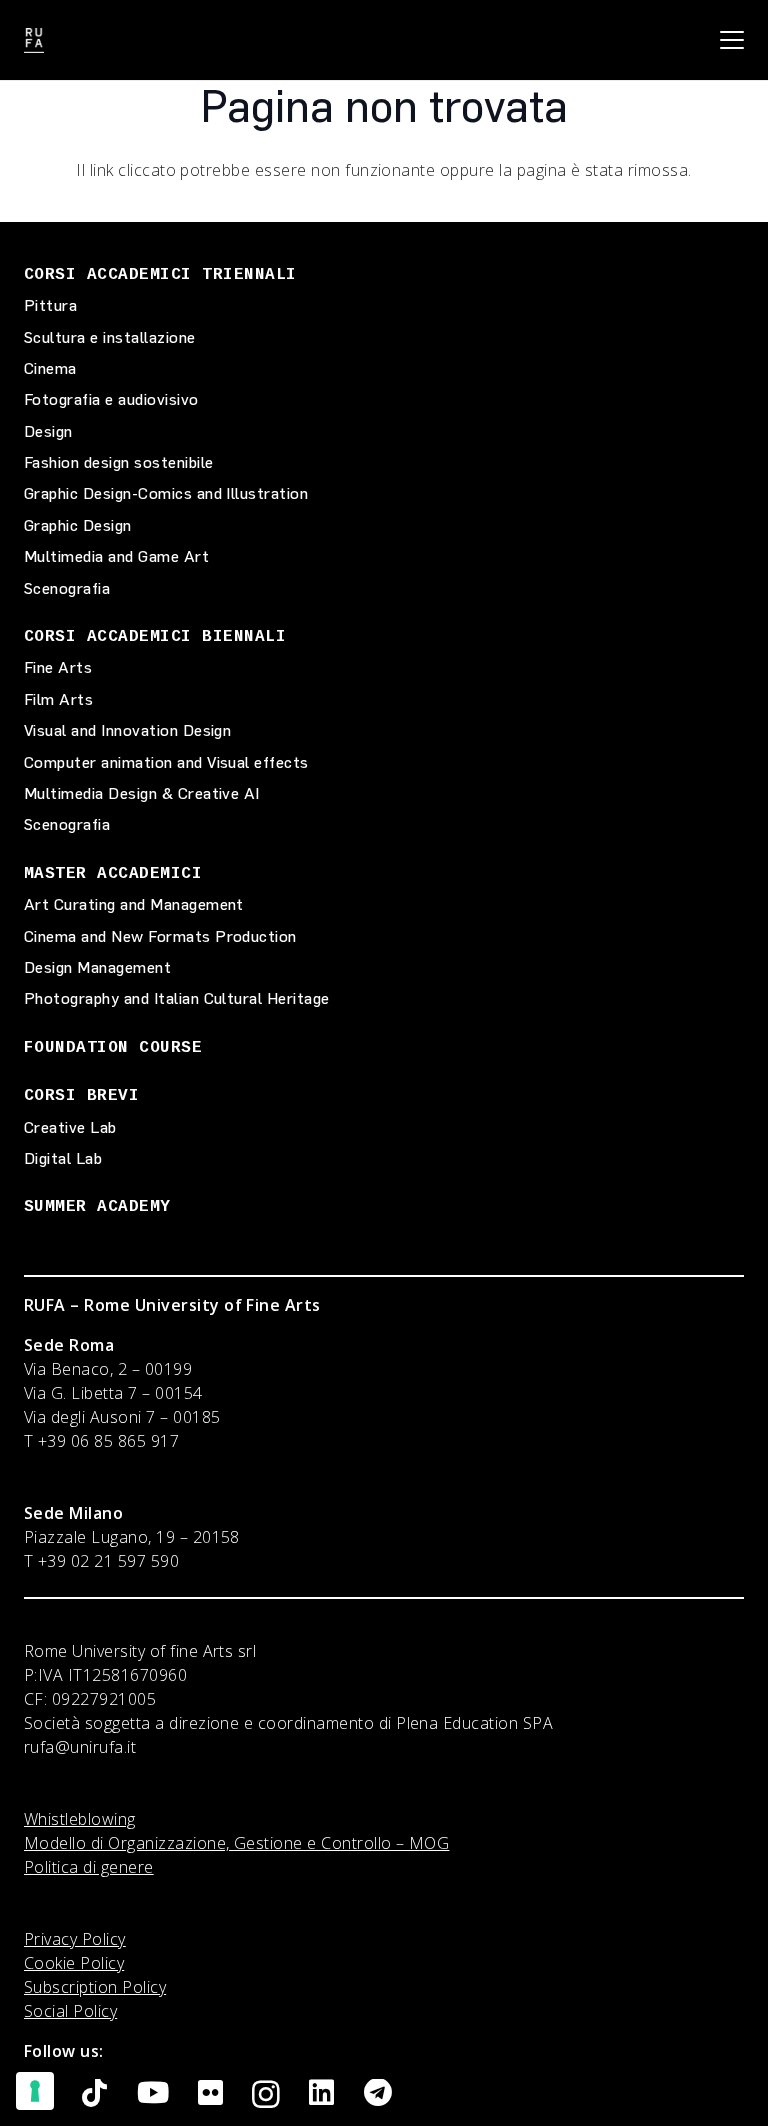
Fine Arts (58, 667)
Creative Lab (70, 1127)
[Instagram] (266, 2095)
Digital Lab (63, 1158)
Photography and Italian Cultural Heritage (177, 998)
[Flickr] (210, 2093)
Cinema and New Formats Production (160, 936)
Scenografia (67, 588)
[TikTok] (94, 2093)
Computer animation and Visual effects (166, 762)
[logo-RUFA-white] (34, 40)
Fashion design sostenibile (118, 462)
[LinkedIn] (321, 2093)
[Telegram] (378, 2093)
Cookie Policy (74, 1963)
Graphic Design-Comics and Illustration (166, 493)
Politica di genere (89, 1867)
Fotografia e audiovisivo (111, 399)
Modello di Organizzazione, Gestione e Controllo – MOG (236, 1843)
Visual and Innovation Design (127, 730)
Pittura (50, 305)
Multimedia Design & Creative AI (142, 793)
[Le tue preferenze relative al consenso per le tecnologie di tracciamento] (35, 2091)
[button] (732, 40)
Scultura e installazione (110, 337)
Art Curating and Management (134, 904)
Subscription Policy (95, 1987)
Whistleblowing (80, 1819)
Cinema (50, 368)
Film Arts (58, 699)
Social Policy (70, 2011)
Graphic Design (78, 525)
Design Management (97, 967)
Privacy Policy (75, 1939)
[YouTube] (153, 2093)
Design (48, 431)
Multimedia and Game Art (116, 556)
